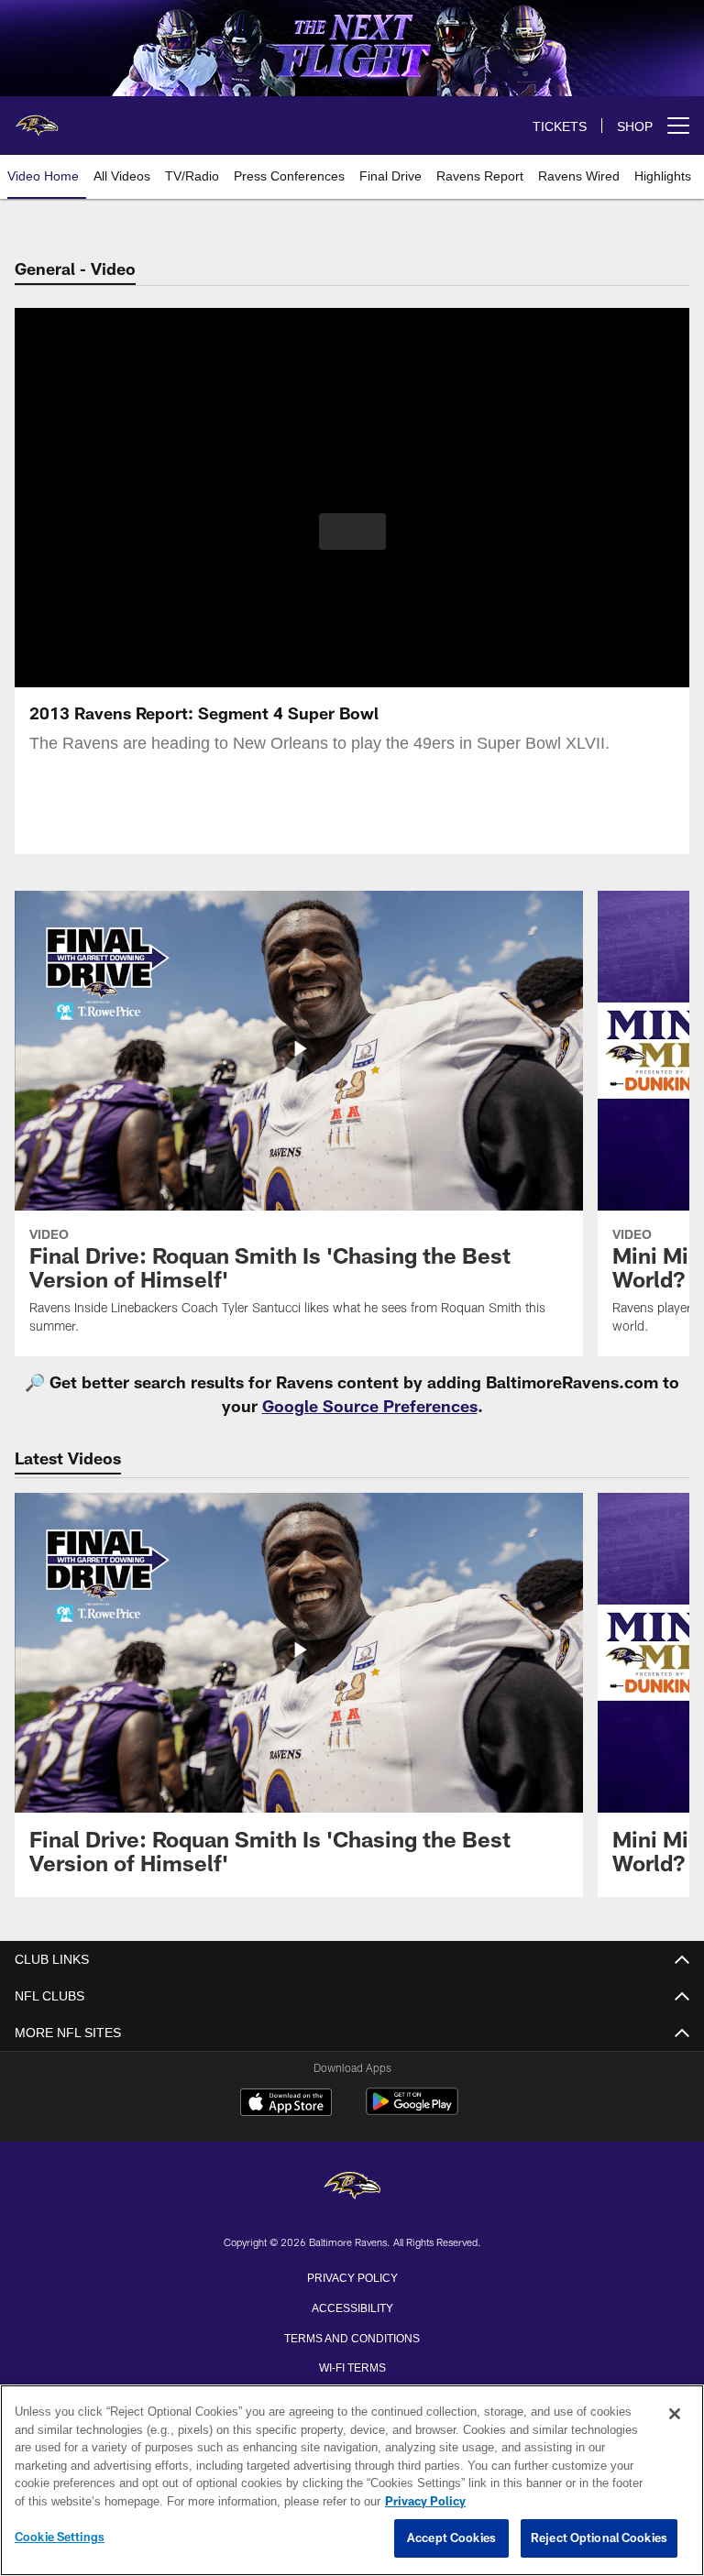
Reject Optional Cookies (599, 2538)
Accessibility (352, 2307)
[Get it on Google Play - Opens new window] (412, 2111)
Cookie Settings (60, 2538)
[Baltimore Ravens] (352, 2187)
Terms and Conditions (352, 2337)
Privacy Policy (352, 2276)
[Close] (675, 2415)
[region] (352, 2481)
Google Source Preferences (370, 1406)
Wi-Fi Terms (352, 2366)
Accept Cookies (451, 2538)
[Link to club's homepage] (37, 118)
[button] (352, 532)
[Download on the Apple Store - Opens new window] (286, 2104)
